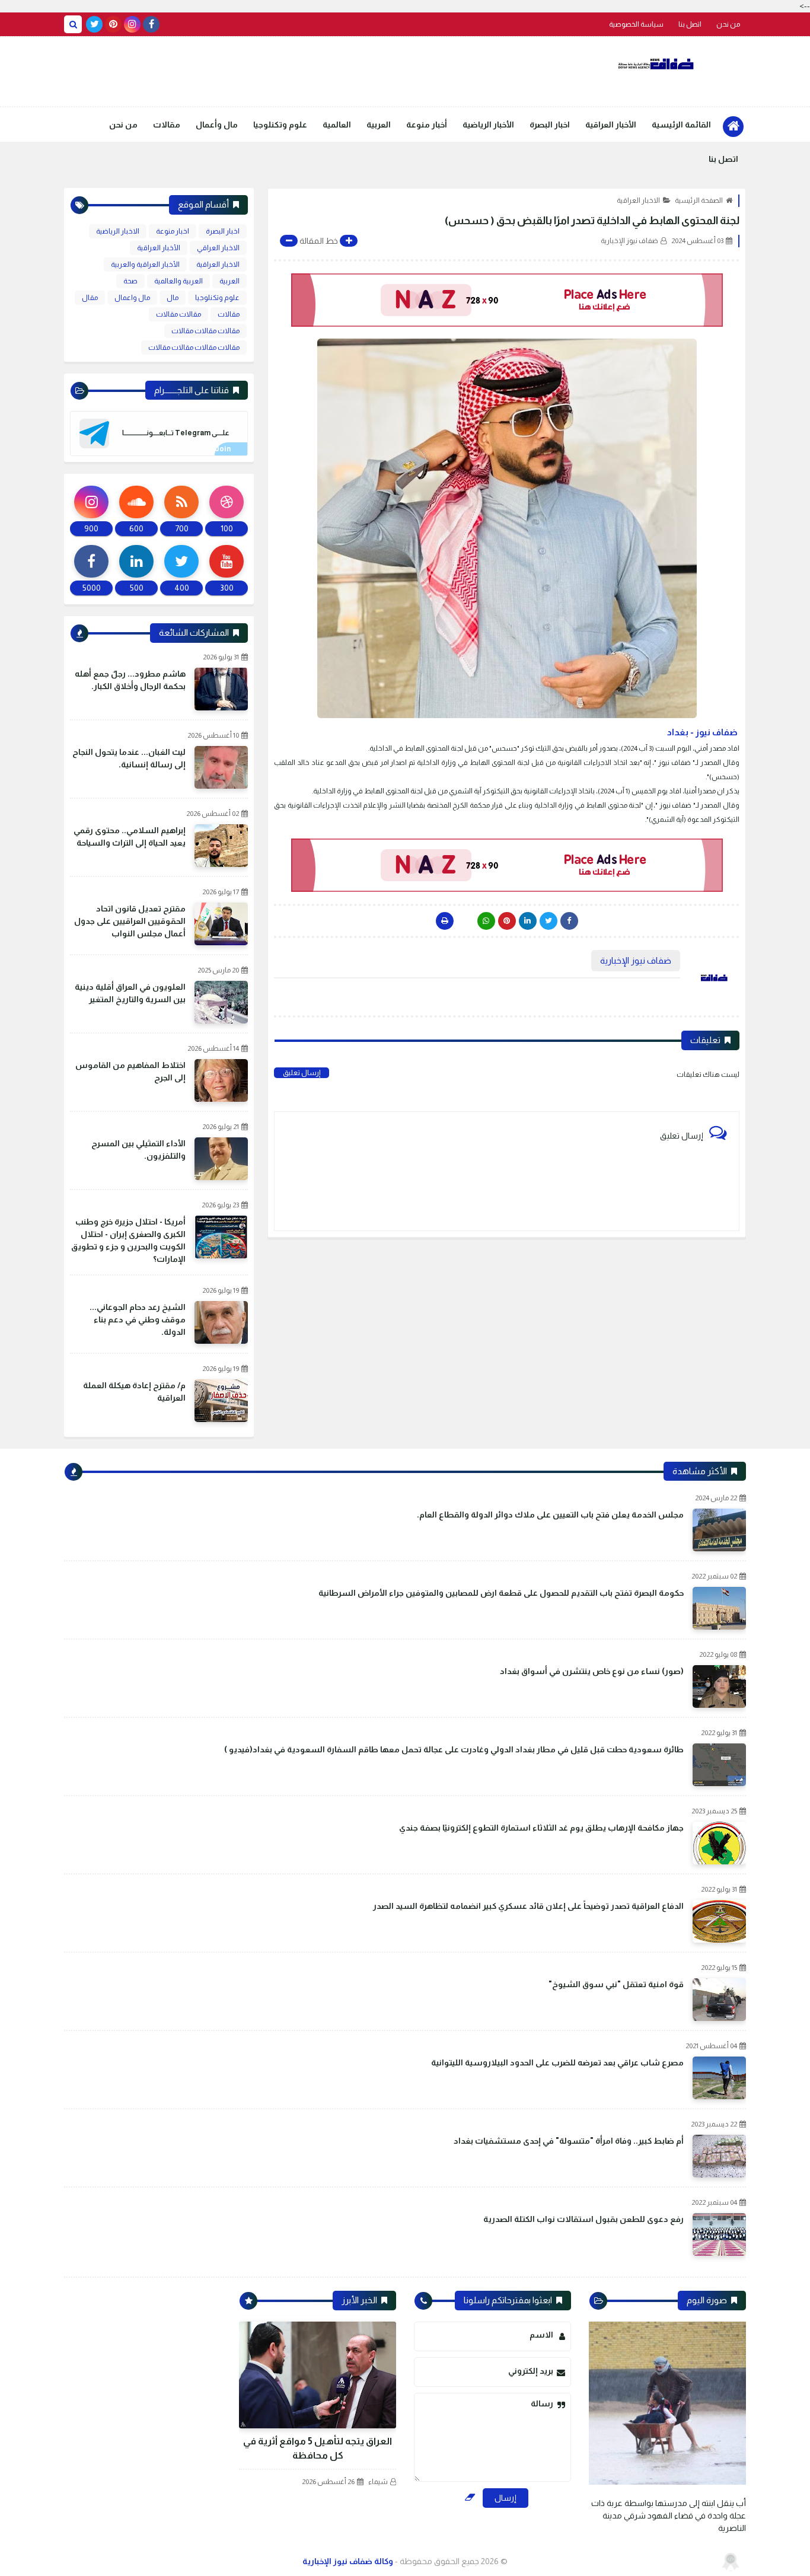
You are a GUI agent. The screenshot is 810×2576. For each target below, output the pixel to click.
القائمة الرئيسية (681, 125)
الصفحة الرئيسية (699, 200)
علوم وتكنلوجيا (280, 125)
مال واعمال (132, 298)
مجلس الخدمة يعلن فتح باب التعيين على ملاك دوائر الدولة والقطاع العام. (550, 1515)
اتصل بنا (690, 24)
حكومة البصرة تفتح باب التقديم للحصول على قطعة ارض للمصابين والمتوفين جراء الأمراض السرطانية (501, 1593)
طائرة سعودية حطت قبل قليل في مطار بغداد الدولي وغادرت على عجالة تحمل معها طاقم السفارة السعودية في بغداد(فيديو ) (454, 1749)
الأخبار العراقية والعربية (145, 264)
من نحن (728, 24)
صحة (130, 281)
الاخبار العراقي (218, 248)
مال (173, 298)
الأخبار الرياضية (488, 125)
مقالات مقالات (178, 314)
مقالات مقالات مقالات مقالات (194, 347)
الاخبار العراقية (638, 200)
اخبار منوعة (173, 231)
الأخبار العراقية (611, 125)
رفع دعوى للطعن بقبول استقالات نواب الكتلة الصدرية (583, 2219)
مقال (90, 298)
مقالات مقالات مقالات (205, 331)
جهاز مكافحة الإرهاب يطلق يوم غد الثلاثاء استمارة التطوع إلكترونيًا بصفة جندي (541, 1828)
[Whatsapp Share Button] (486, 921)
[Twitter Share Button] (548, 921)
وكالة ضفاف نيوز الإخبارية (348, 2561)
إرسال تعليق (302, 1073)
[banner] (507, 300)
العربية (379, 125)
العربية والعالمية (178, 281)
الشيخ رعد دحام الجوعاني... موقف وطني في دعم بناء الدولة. (138, 1319)
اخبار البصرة (550, 125)
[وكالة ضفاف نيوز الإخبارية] (657, 64)
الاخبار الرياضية (118, 231)
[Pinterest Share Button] (528, 921)
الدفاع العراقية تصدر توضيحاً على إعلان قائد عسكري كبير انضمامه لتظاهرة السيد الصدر (528, 1906)
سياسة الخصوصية (636, 24)
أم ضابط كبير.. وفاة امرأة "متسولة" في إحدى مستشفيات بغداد (569, 2141)
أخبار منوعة (427, 125)
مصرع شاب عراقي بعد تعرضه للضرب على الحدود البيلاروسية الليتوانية (557, 2062)
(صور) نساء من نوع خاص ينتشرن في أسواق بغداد (592, 1671)
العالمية (337, 125)
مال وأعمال (217, 125)
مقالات (167, 125)
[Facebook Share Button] (569, 921)
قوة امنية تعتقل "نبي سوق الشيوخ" (616, 1984)
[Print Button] (445, 921)
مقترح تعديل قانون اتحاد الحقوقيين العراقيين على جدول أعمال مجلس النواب (130, 921)
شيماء (378, 2482)
